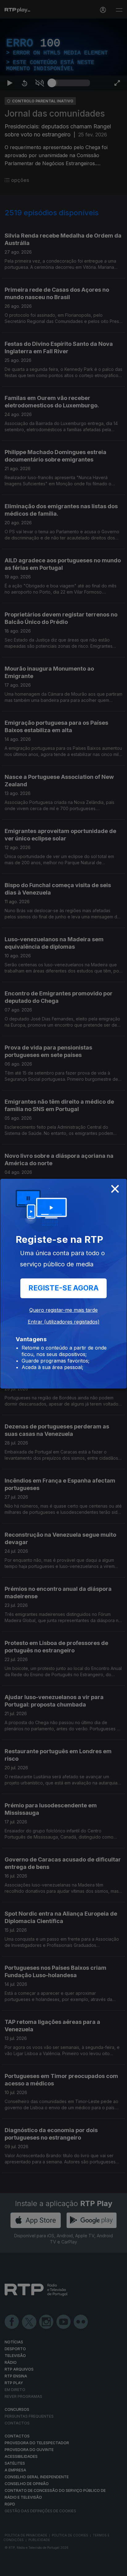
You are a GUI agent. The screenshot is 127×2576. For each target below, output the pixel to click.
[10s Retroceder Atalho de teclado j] (25, 2569)
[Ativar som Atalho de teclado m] (39, 2569)
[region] (63, 1288)
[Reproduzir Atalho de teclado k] (10, 2569)
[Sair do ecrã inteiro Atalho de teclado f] (117, 2569)
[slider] (71, 2569)
